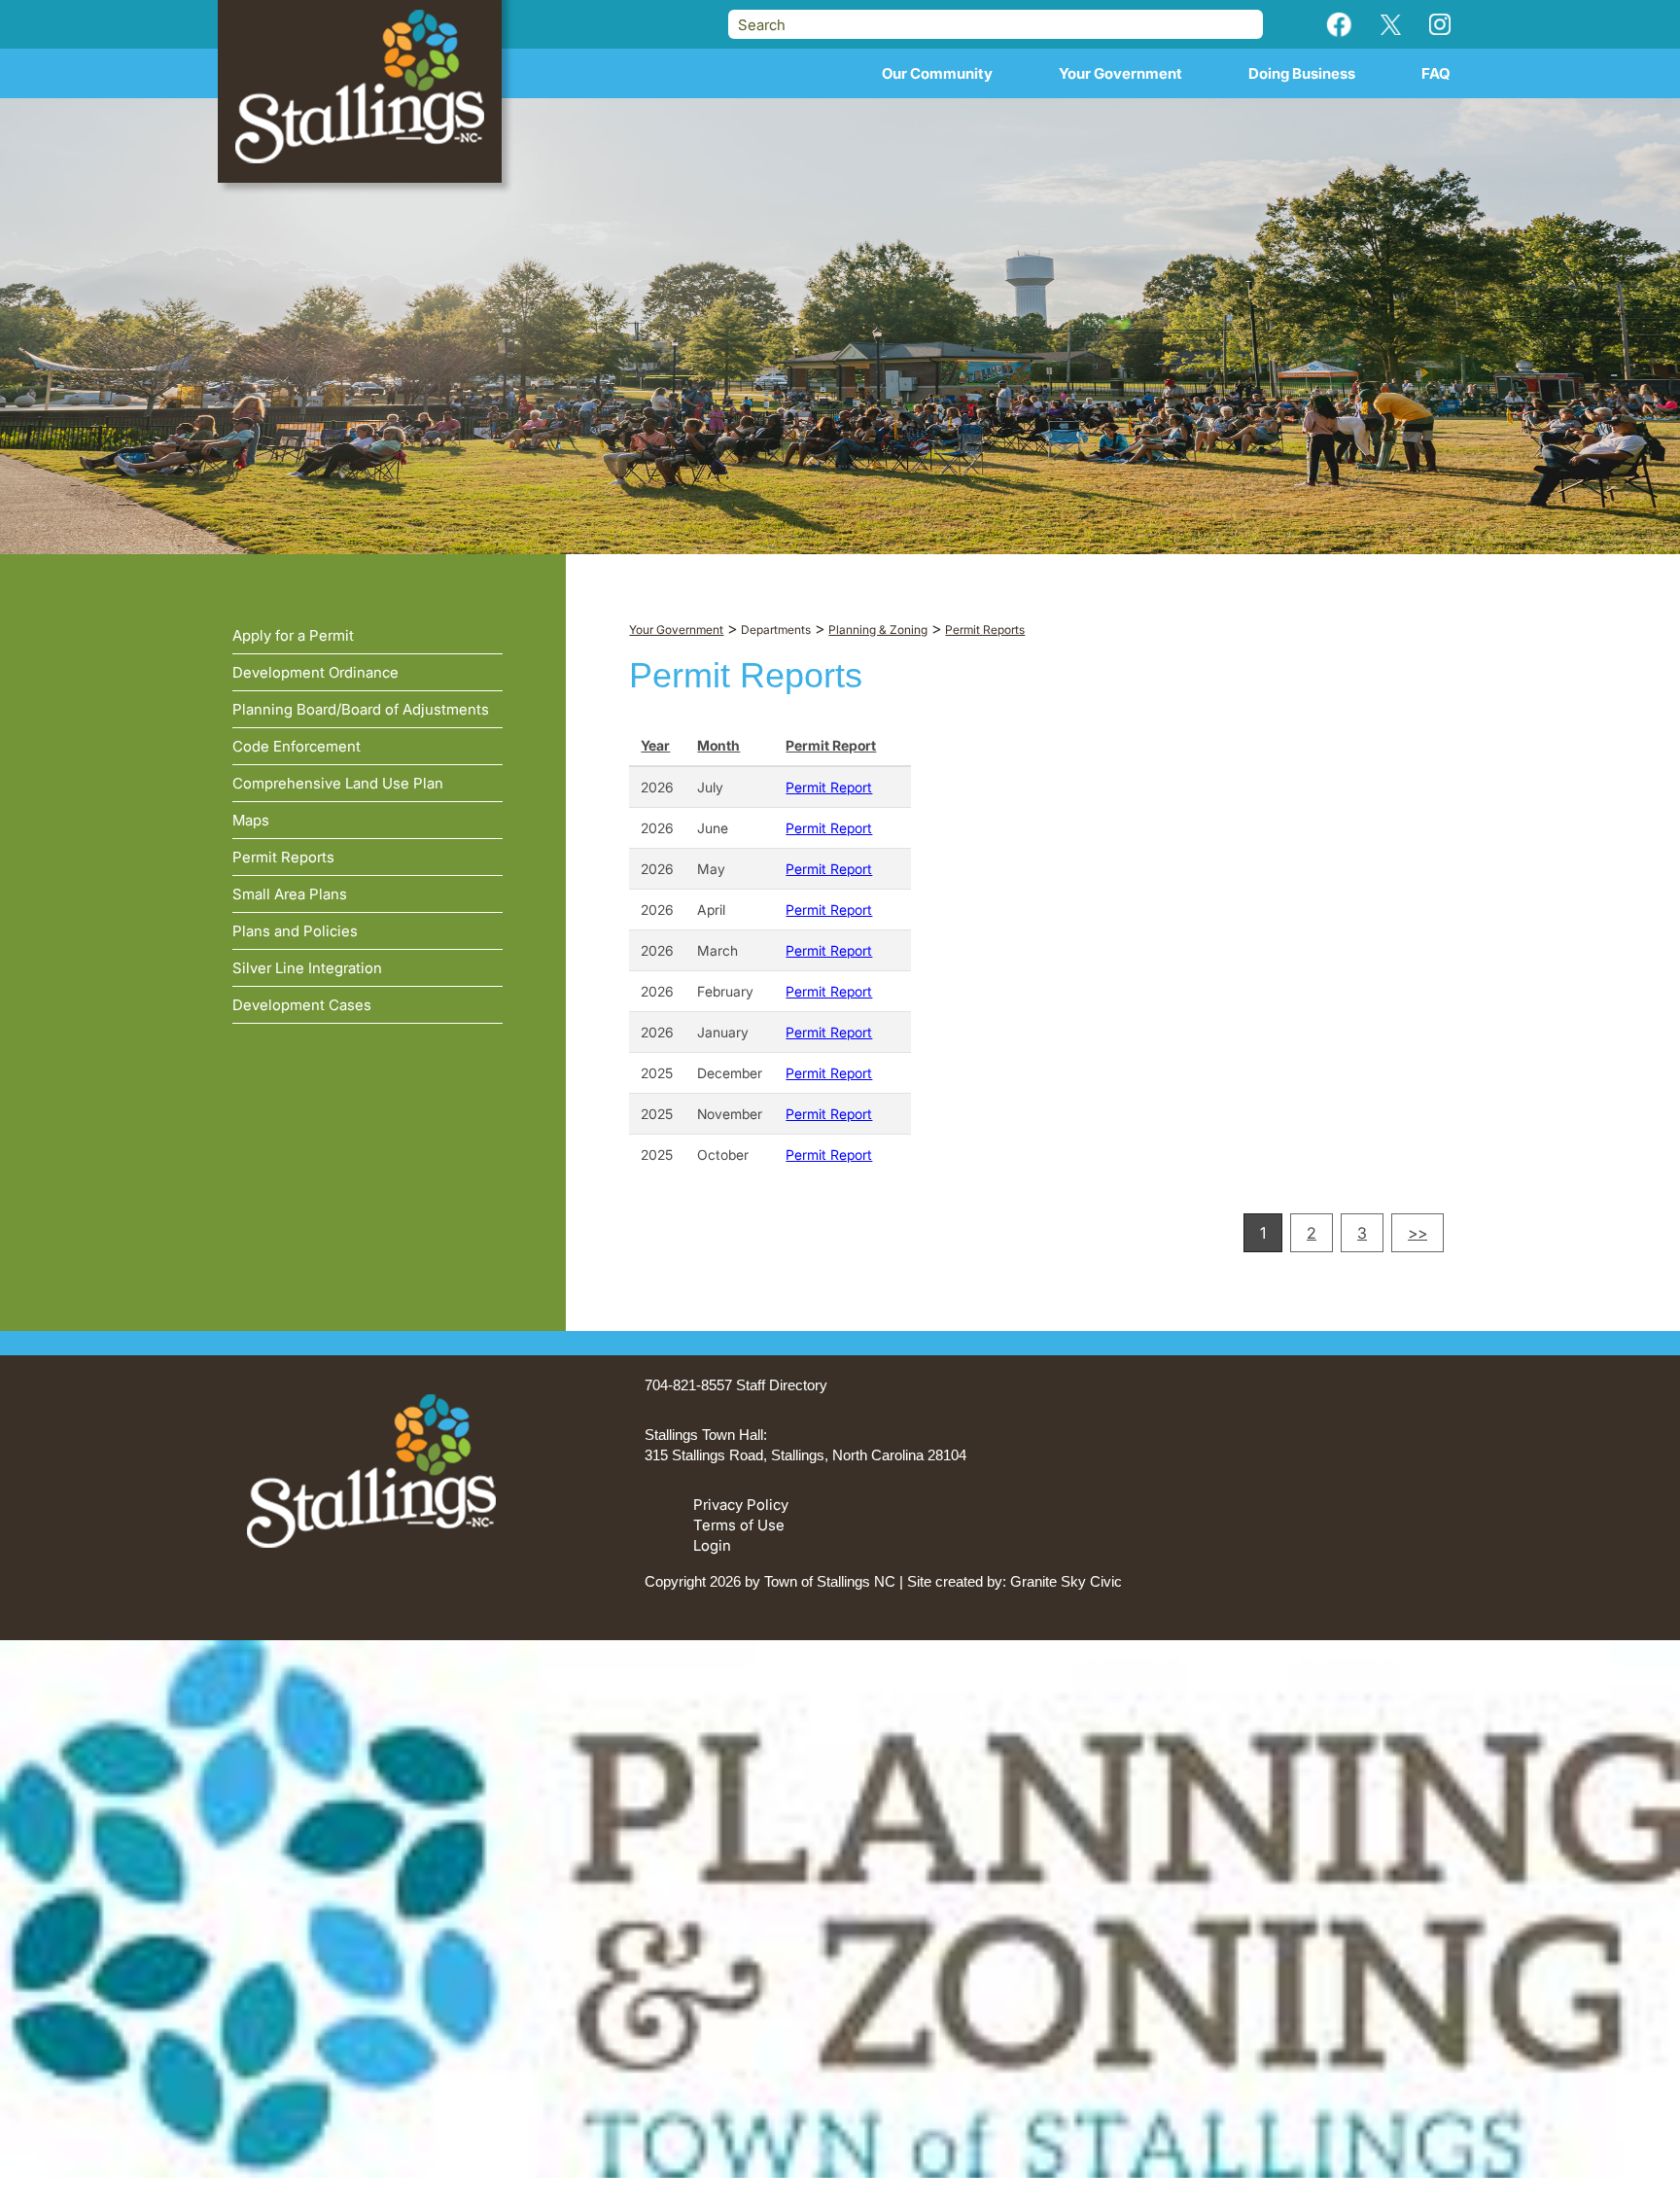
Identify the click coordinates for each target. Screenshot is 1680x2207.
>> (1417, 1233)
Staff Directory (782, 1385)
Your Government (1120, 73)
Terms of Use (739, 1525)
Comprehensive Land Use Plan (338, 783)
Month (718, 745)
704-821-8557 (688, 1385)
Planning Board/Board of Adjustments (361, 709)
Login (712, 1545)
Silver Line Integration (307, 968)
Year (655, 745)
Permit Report (831, 745)
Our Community (937, 73)
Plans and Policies (295, 931)
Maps (251, 820)
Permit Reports (283, 857)
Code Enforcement (297, 746)
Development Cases (302, 1005)
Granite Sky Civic (1066, 1581)
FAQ (1436, 73)
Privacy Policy (741, 1505)
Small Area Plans (290, 894)
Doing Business (1302, 73)
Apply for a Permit (293, 635)
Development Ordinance (315, 672)
